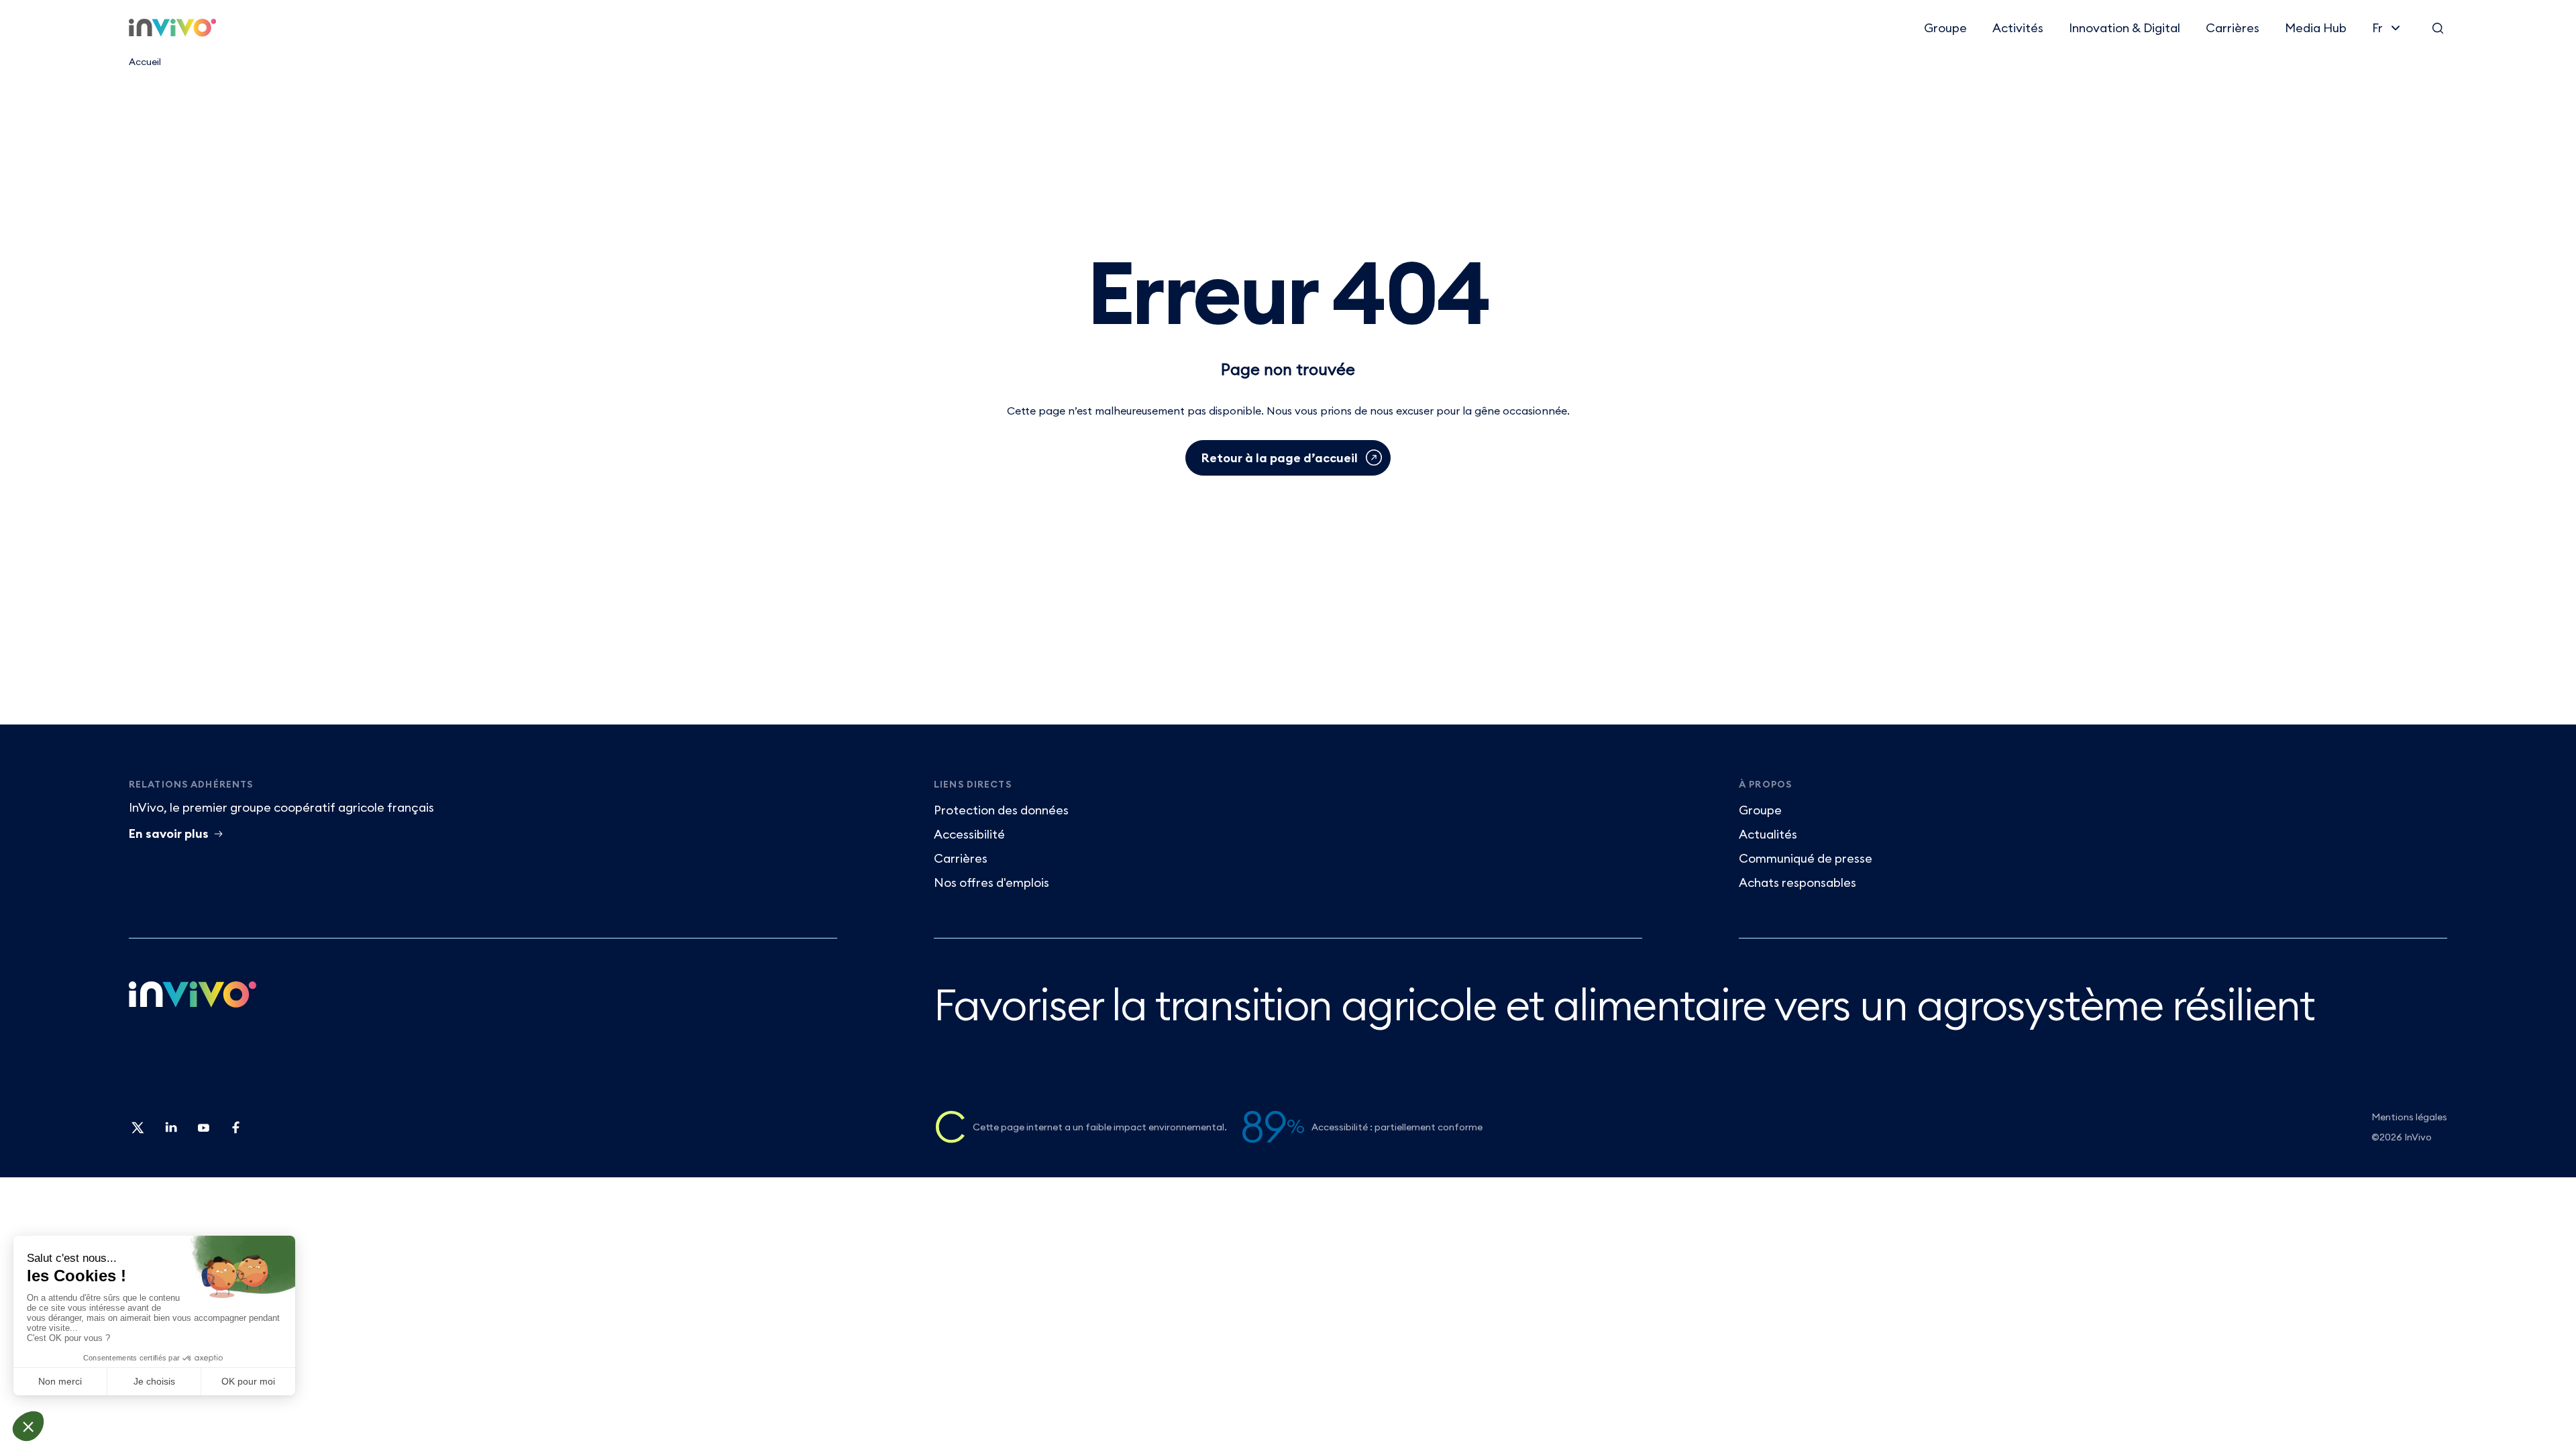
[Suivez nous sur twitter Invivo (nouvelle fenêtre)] (138, 1132)
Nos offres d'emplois (991, 882)
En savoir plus (169, 834)
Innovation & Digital (2125, 28)
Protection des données (1001, 810)
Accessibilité (969, 834)
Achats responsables (1797, 882)
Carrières (2233, 28)
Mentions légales (2409, 1117)
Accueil (145, 62)
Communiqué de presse (1806, 858)
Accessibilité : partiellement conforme (1397, 1127)
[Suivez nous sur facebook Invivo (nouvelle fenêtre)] (235, 1132)
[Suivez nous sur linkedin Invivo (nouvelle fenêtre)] (170, 1132)
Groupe (1945, 28)
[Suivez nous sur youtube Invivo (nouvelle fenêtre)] (203, 1132)
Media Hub (2316, 28)
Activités (2018, 28)
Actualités (1768, 834)
